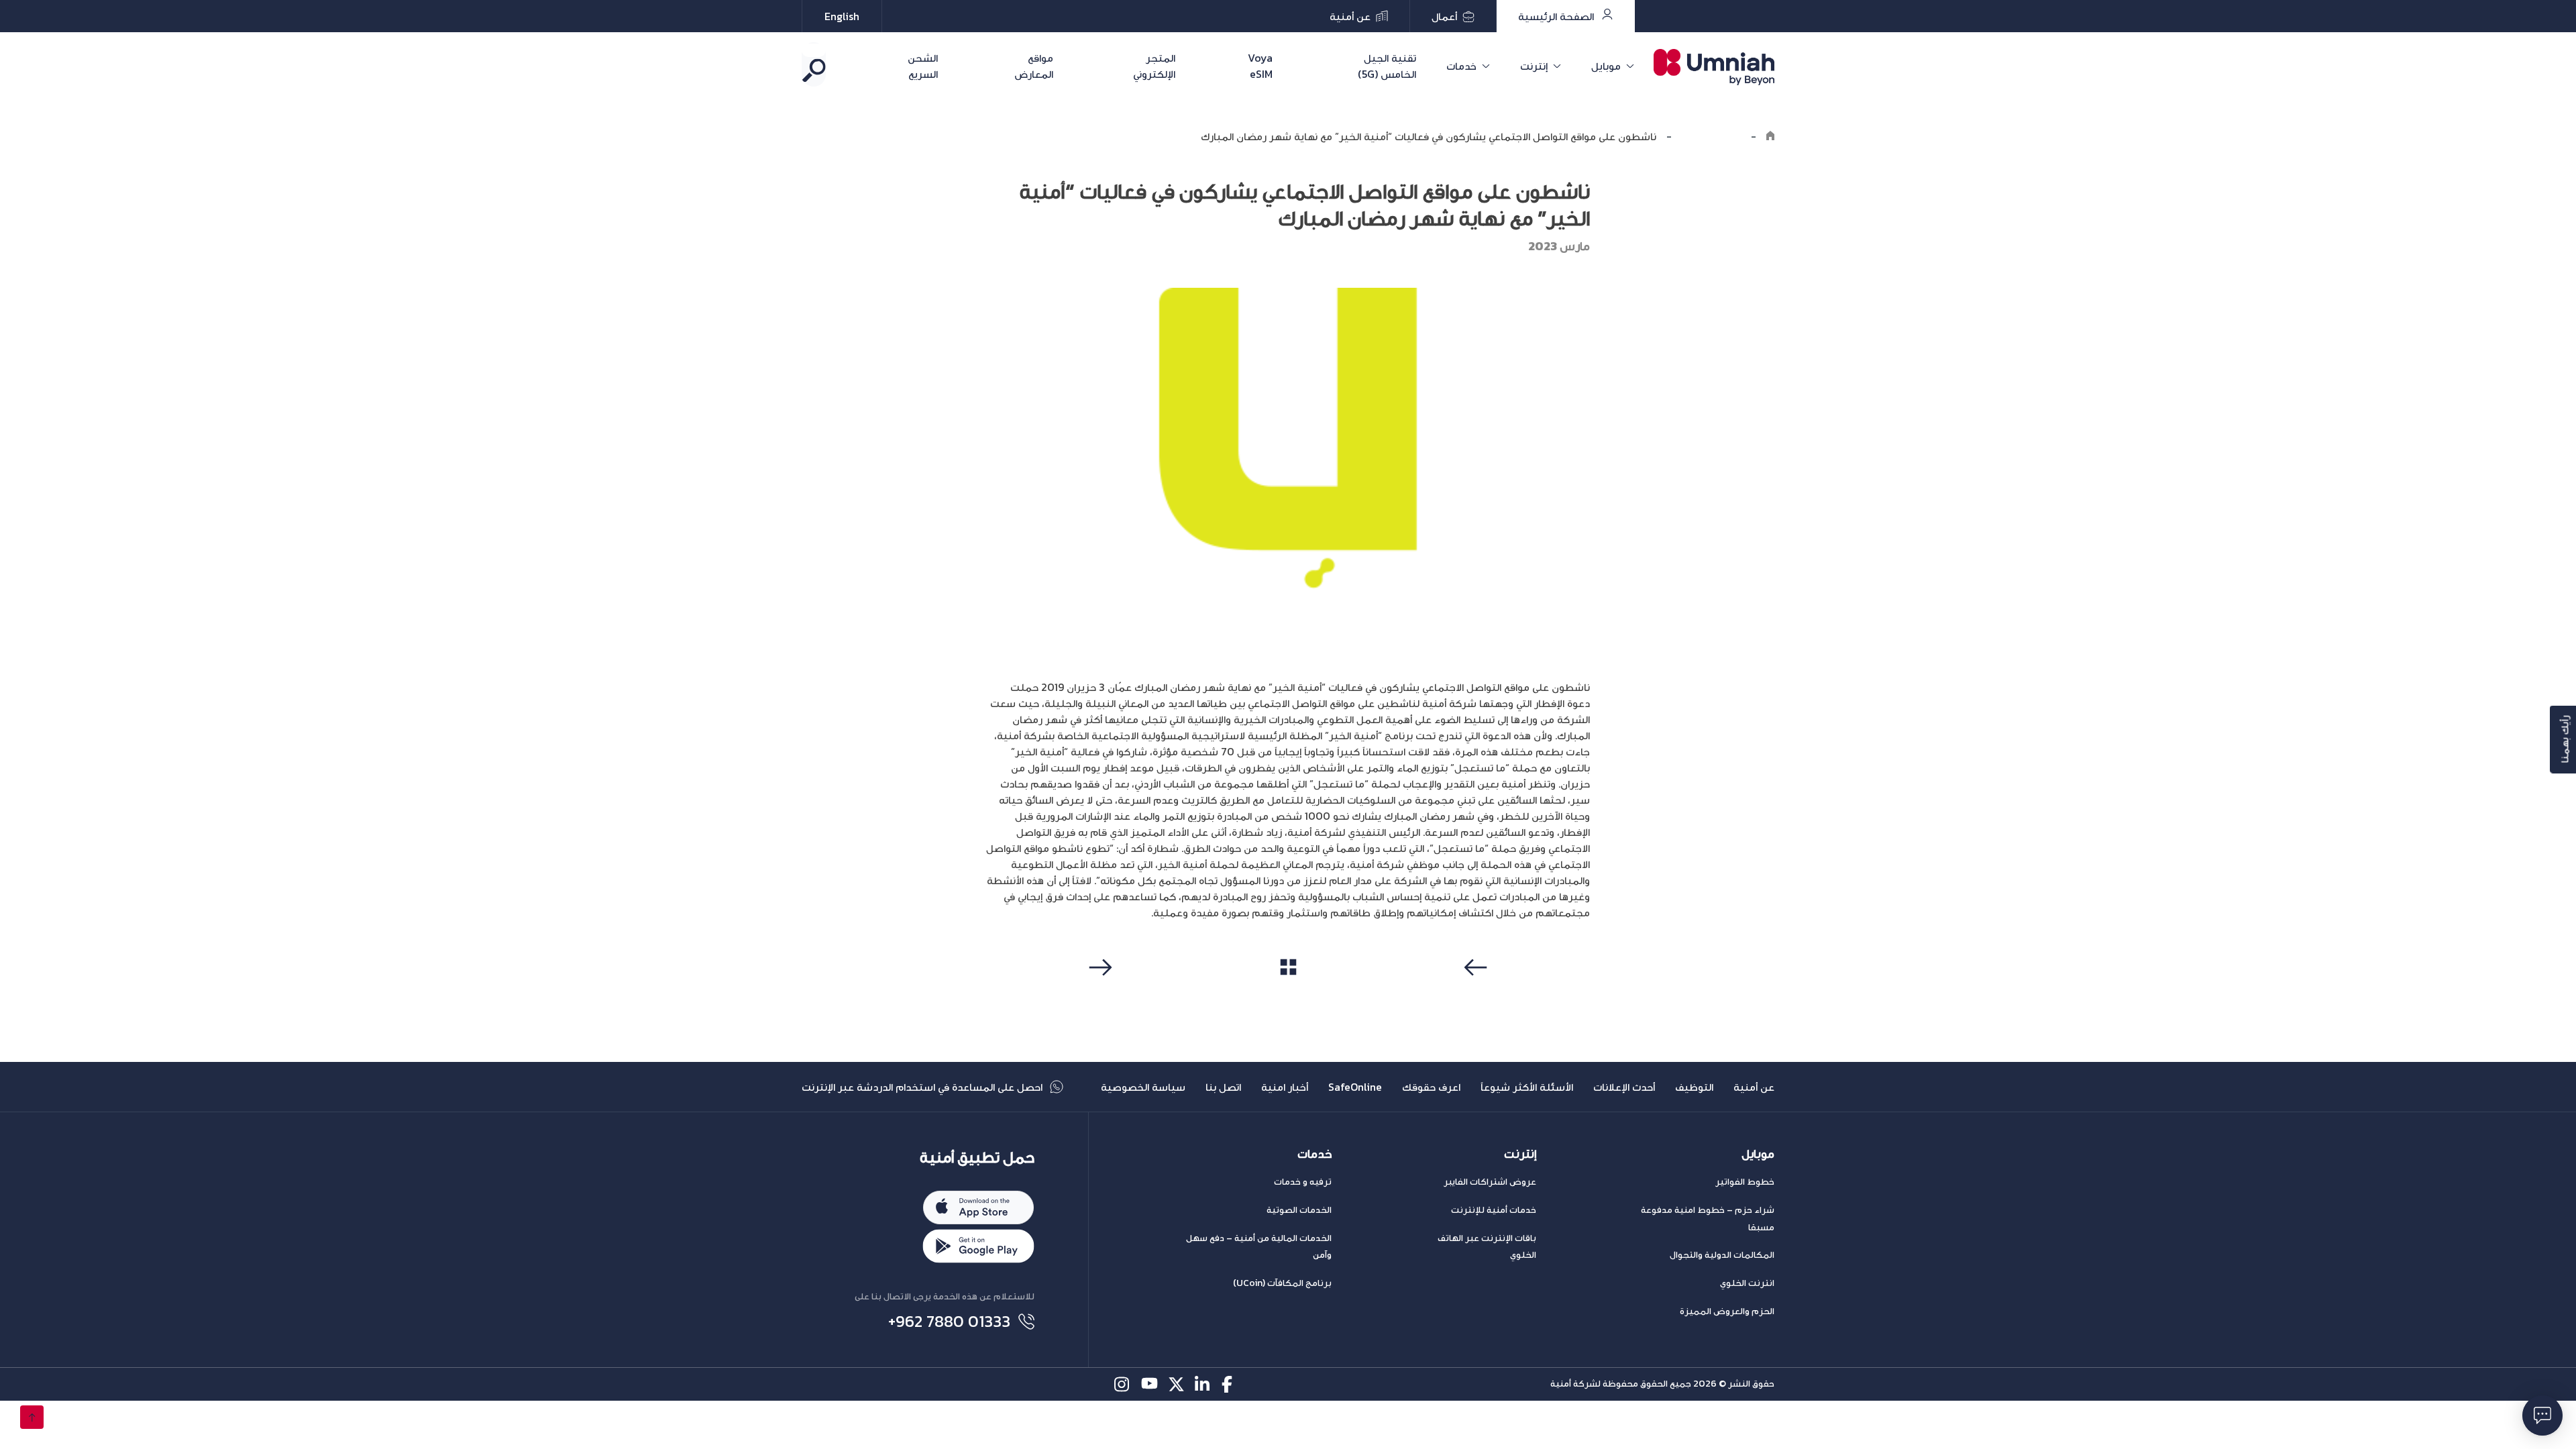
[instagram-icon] (1123, 1384)
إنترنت (1534, 66)
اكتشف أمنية (1711, 136)
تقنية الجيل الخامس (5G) (1387, 66)
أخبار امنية (1285, 1087)
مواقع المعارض (1034, 66)
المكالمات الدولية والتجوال (1722, 1255)
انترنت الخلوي (1747, 1283)
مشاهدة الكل (1288, 992)
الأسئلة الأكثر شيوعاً (1527, 1087)
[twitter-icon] (1176, 1384)
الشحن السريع (923, 66)
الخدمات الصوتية (1299, 1210)
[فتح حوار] (2542, 1415)
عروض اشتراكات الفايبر (1490, 1182)
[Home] (1770, 136)
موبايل (1606, 66)
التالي (1098, 993)
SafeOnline (1355, 1087)
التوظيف (1694, 1087)
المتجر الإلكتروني (1154, 66)
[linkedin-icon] (1203, 1384)
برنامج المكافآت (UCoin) (1282, 1283)
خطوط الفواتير (1745, 1182)
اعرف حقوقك (1431, 1087)
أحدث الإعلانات (1624, 1087)
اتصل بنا (1223, 1087)
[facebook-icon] (1230, 1384)
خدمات (1461, 66)
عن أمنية (1754, 1087)
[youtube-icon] (1149, 1384)
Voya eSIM (1260, 66)
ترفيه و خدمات (1303, 1182)
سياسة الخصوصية (1143, 1087)
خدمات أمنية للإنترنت (1494, 1210)
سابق (1478, 993)
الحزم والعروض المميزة (1727, 1311)
